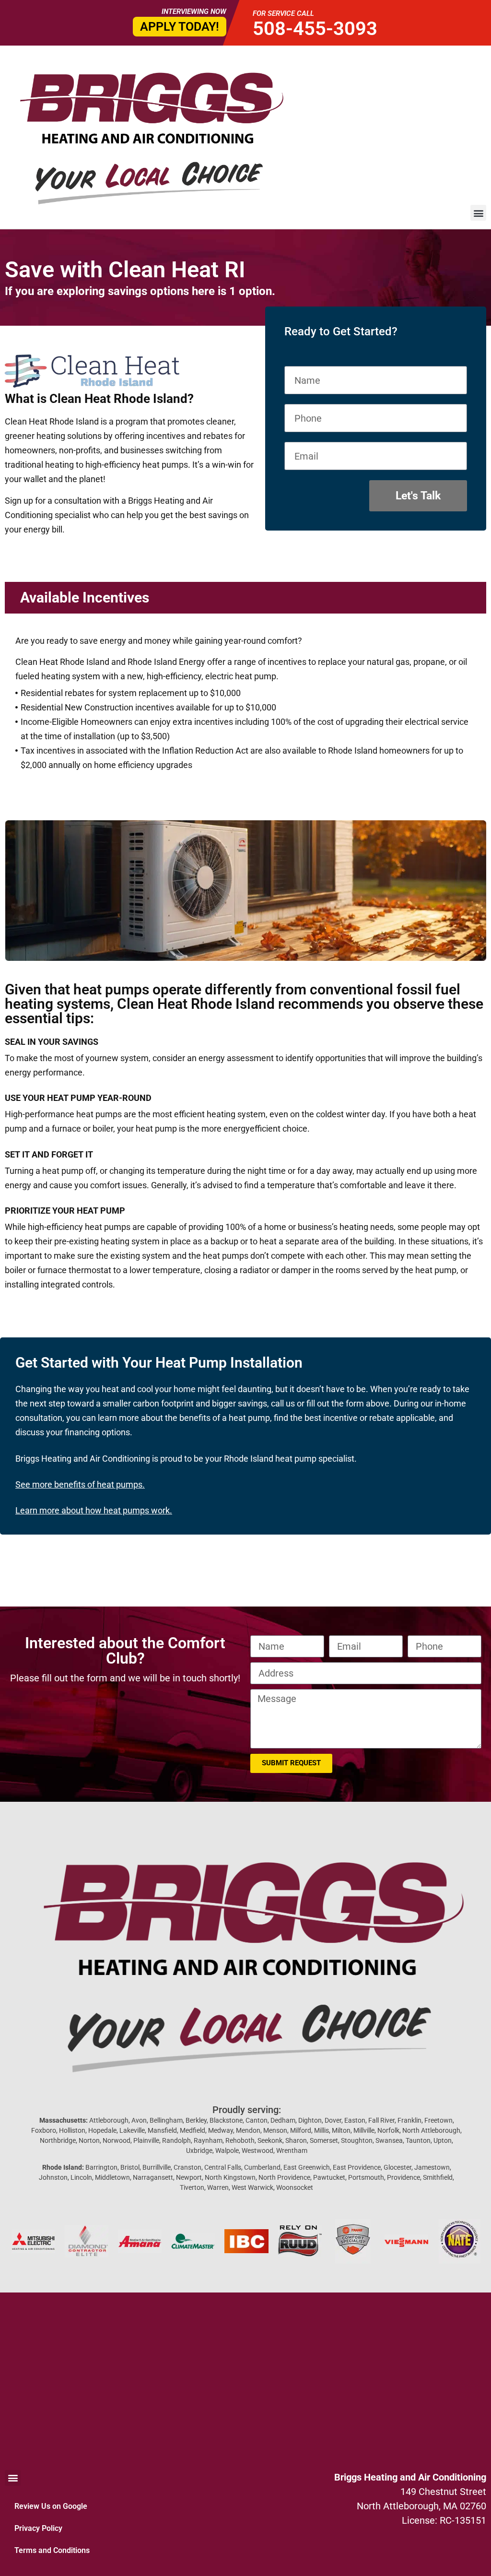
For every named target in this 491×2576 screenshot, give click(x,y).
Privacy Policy (38, 2528)
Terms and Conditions (52, 2550)
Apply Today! (180, 27)
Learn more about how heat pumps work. (94, 1510)
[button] (478, 213)
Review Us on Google (51, 2506)
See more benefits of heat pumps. (80, 1484)
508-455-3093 (315, 29)
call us (283, 1403)
